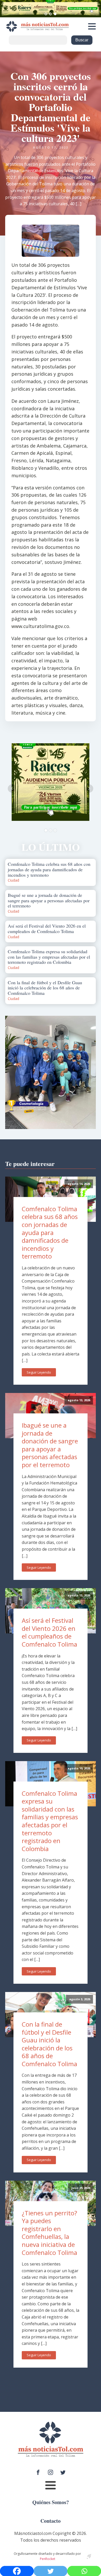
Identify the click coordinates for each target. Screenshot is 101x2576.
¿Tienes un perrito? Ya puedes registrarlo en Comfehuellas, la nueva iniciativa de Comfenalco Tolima (49, 2233)
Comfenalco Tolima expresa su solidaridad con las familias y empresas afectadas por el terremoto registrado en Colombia (50, 1821)
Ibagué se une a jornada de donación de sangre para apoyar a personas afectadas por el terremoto (50, 1445)
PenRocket (48, 2559)
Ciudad (13, 880)
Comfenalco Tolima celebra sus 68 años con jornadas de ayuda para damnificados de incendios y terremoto (50, 1233)
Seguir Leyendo (39, 1372)
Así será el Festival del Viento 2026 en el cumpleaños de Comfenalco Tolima (49, 1632)
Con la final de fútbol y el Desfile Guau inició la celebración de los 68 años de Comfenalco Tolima (49, 2044)
